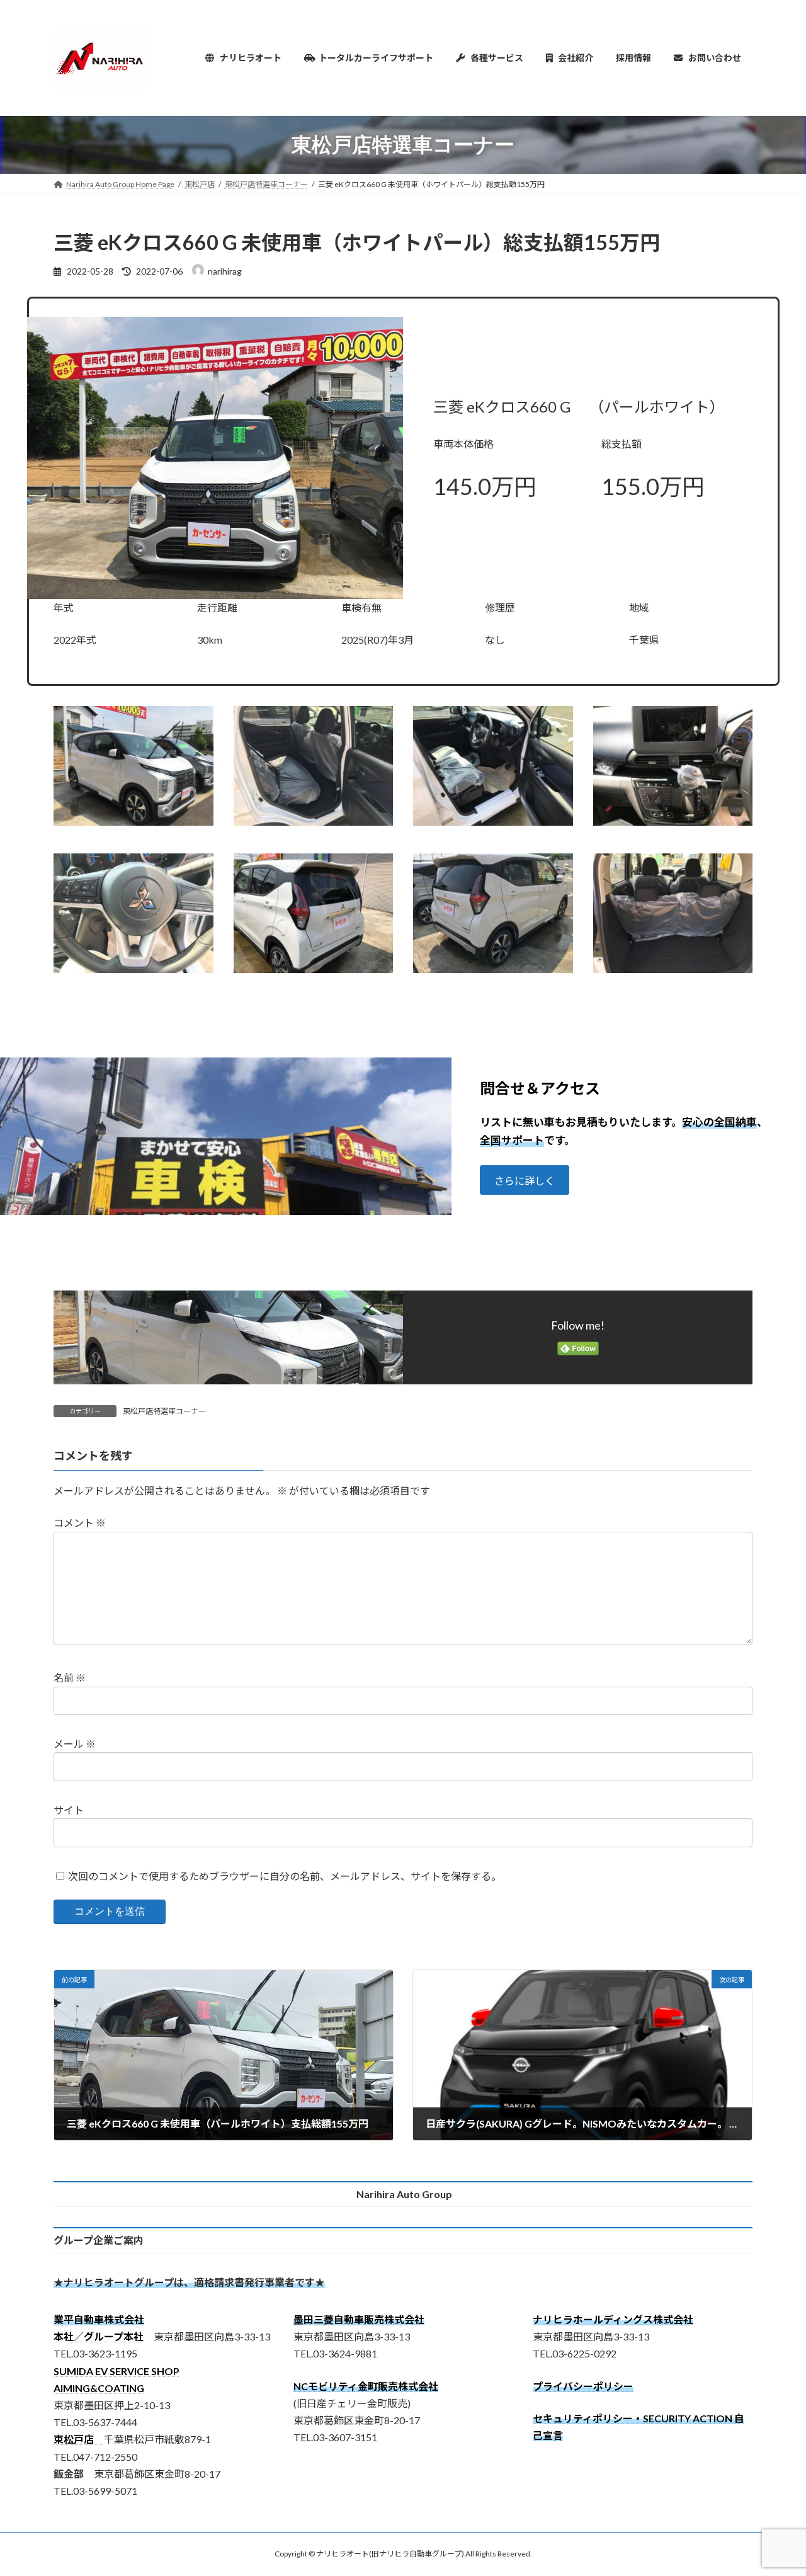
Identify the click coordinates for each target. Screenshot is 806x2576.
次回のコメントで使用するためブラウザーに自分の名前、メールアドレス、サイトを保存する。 (285, 1876)
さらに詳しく (525, 1181)
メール (75, 1744)
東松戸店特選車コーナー (164, 1411)
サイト (69, 1810)
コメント (80, 1523)
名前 (70, 1678)
